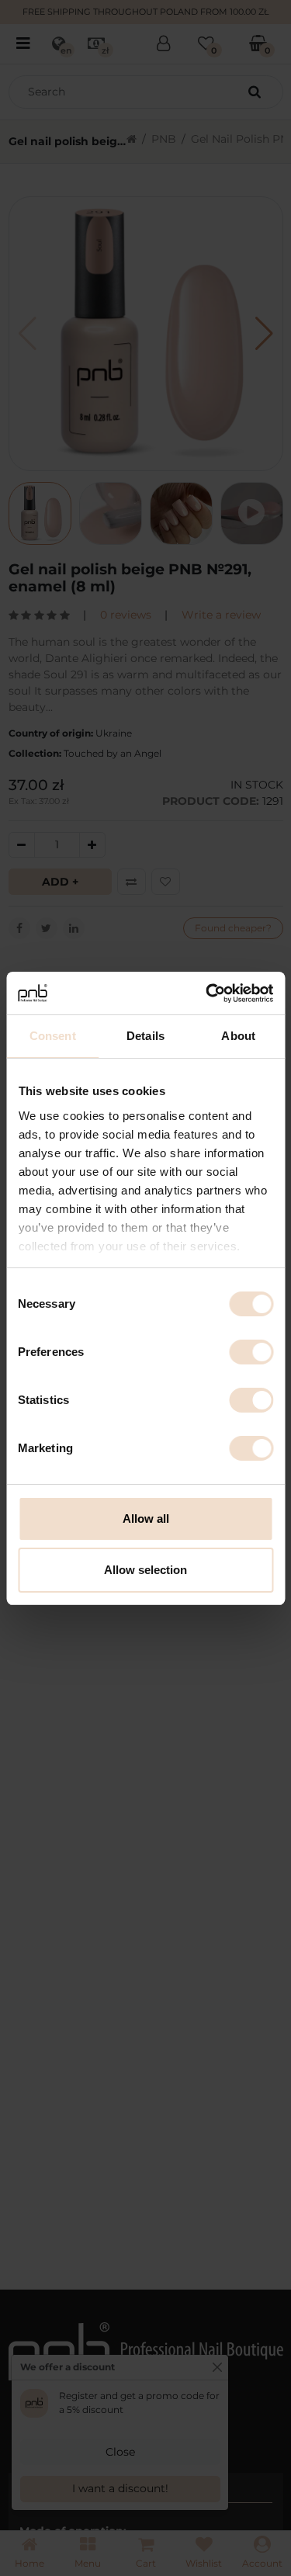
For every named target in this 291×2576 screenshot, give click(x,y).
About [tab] (238, 1036)
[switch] (251, 1352)
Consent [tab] (53, 1036)
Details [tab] (145, 1036)
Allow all (146, 1519)
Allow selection (145, 1570)
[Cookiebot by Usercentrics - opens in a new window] (207, 993)
